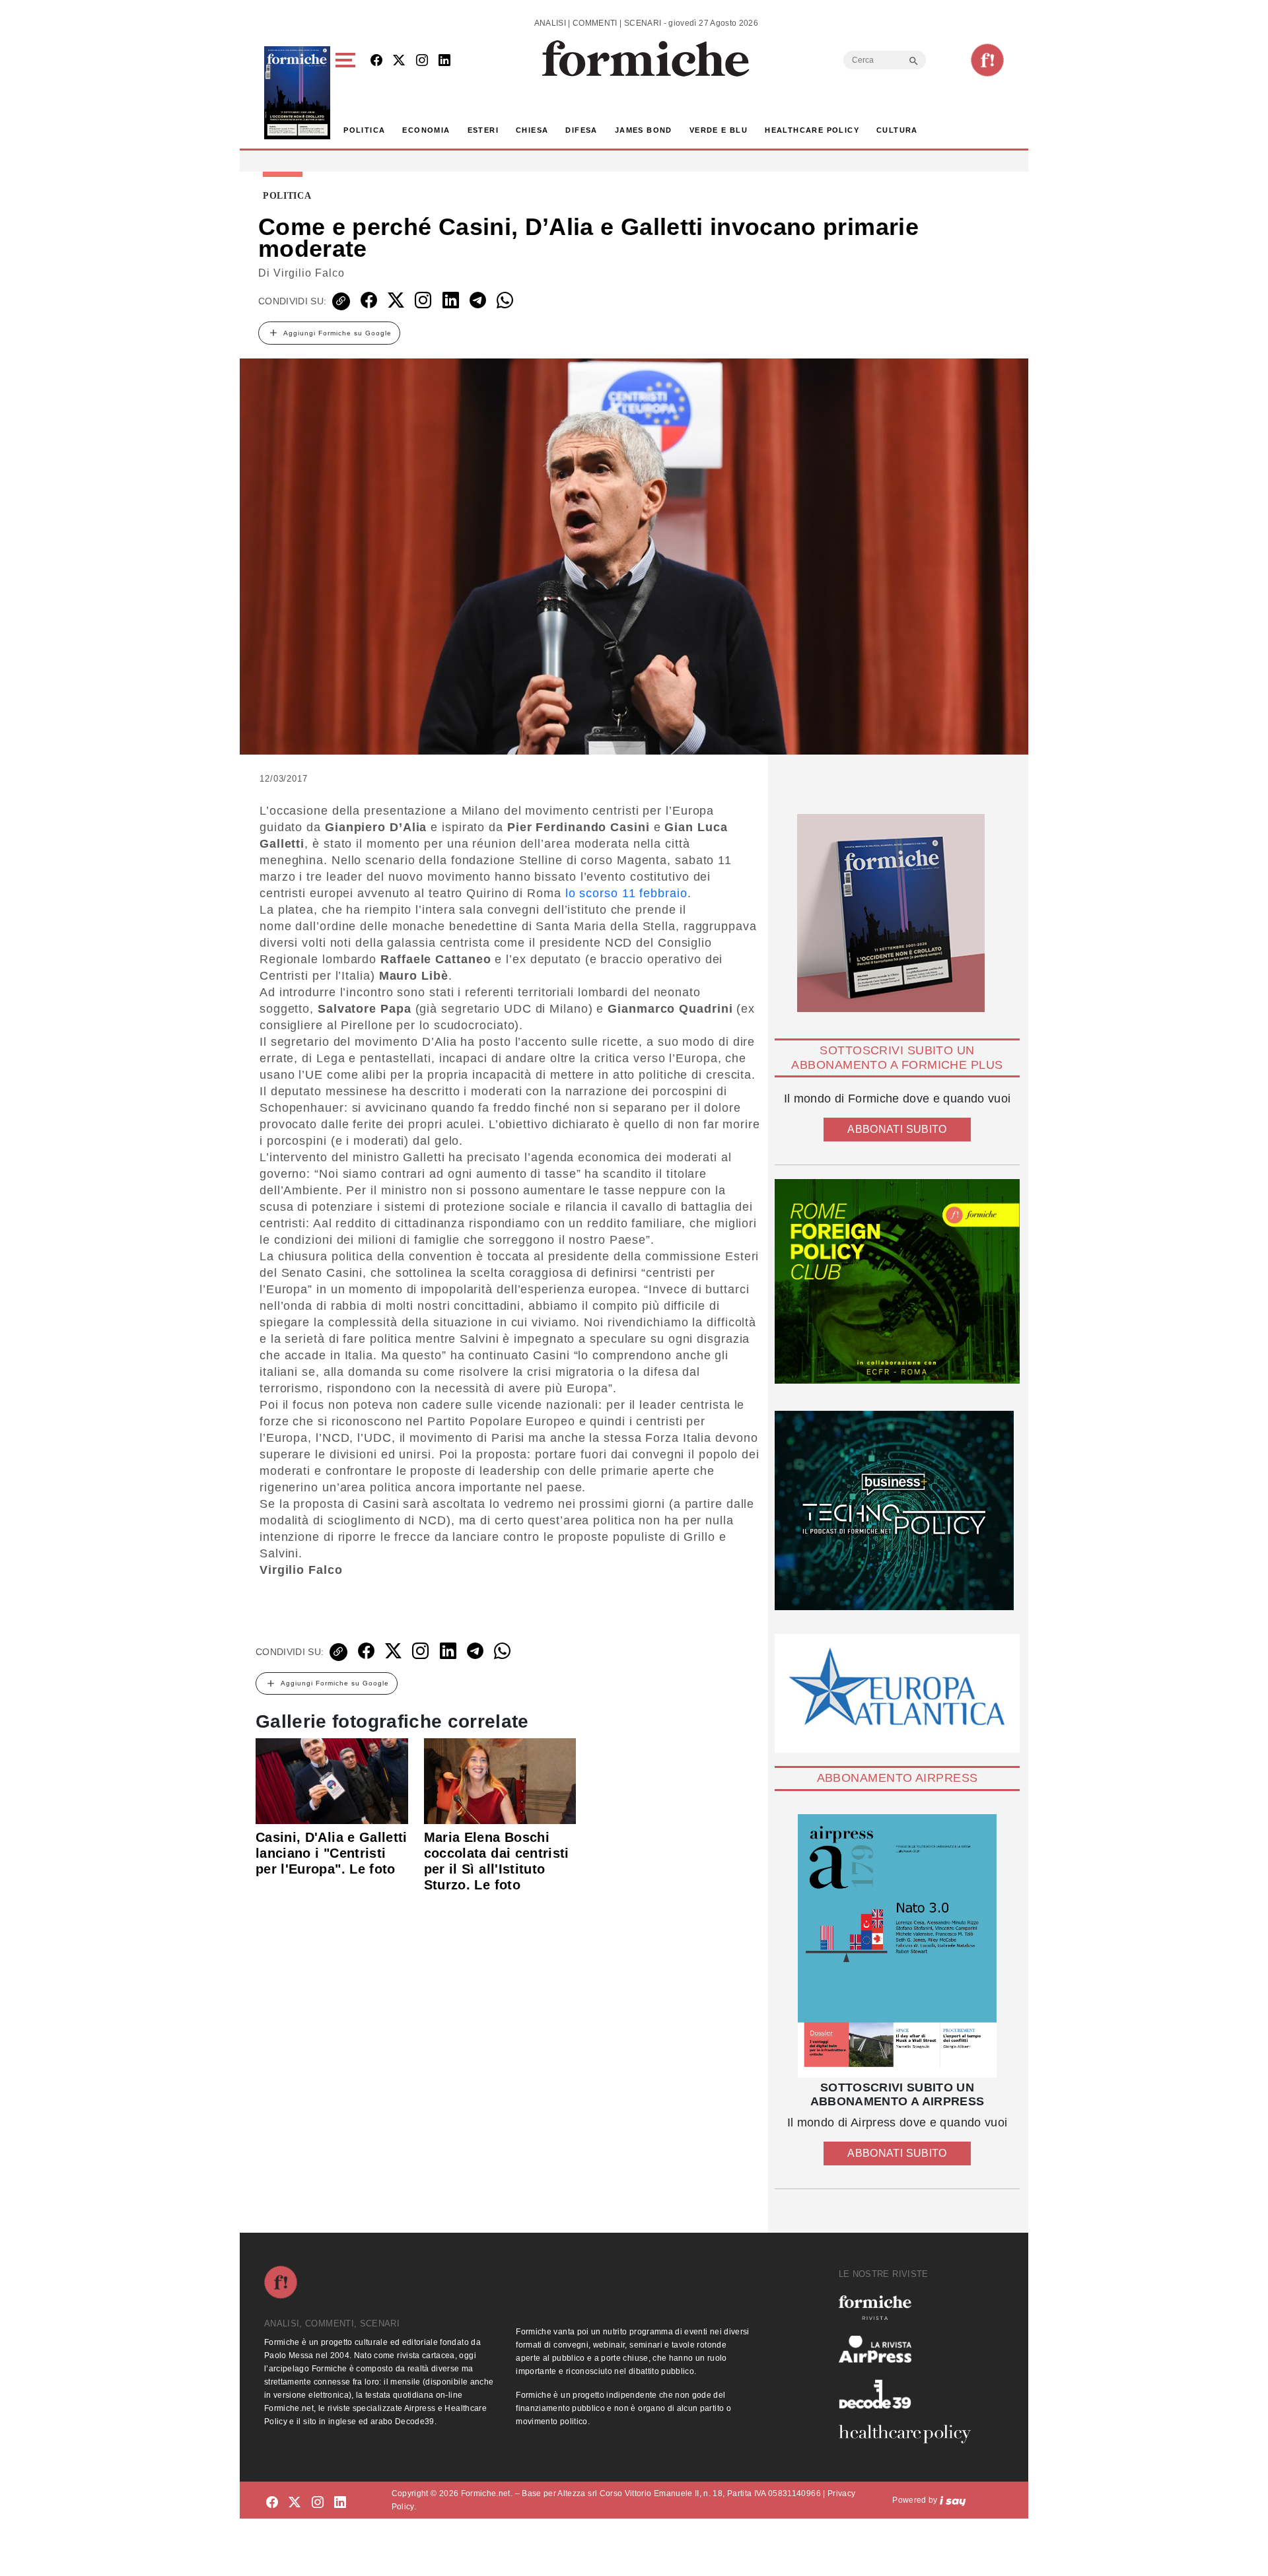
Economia (426, 130)
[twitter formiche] (295, 2502)
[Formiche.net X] (399, 61)
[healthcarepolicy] (910, 2434)
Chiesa (532, 130)
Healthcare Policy (812, 130)
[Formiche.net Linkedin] (444, 61)
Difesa (581, 130)
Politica (364, 130)
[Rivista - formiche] (910, 2308)
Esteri (483, 130)
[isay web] (953, 2500)
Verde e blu (719, 130)
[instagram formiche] (318, 2502)
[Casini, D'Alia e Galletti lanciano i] (332, 1780)
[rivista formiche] (897, 1946)
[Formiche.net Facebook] (376, 61)
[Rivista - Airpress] (910, 2349)
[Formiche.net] (987, 60)
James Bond (644, 130)
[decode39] (910, 2394)
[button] (348, 93)
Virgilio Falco (309, 273)
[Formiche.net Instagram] (422, 61)
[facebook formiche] (272, 2502)
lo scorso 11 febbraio (624, 893)
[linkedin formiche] (340, 2502)
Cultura (897, 130)
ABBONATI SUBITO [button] (897, 1129)
